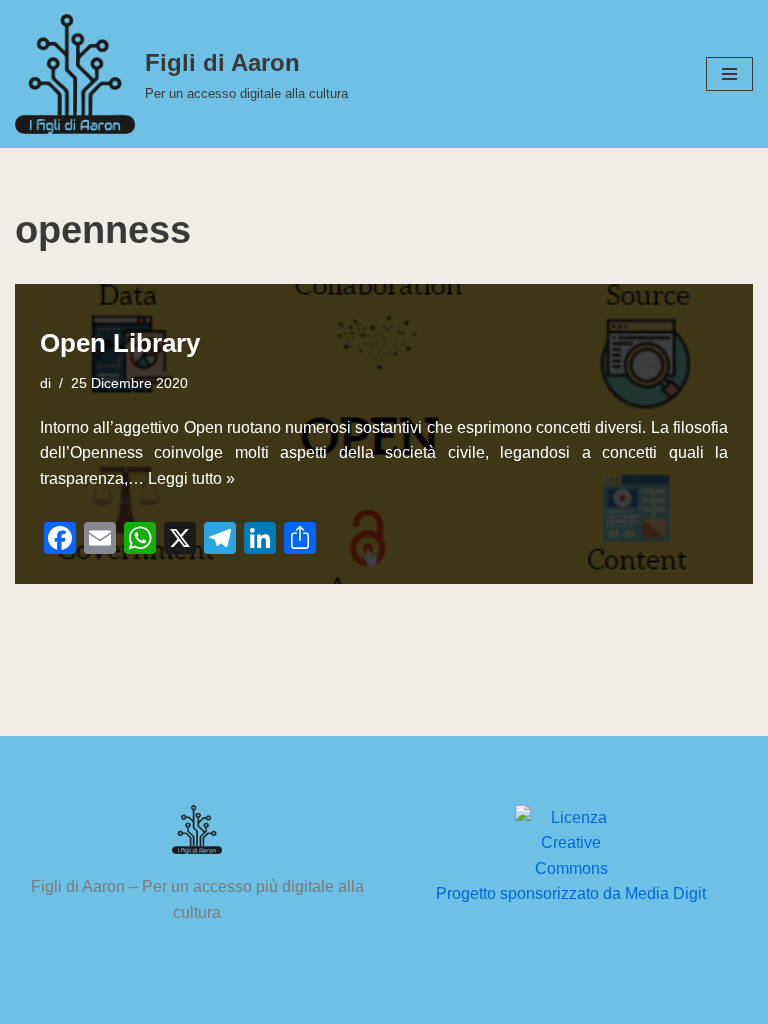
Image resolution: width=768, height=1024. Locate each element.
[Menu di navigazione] (729, 74)
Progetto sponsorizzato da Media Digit (571, 893)
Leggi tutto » (191, 478)
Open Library (120, 343)
